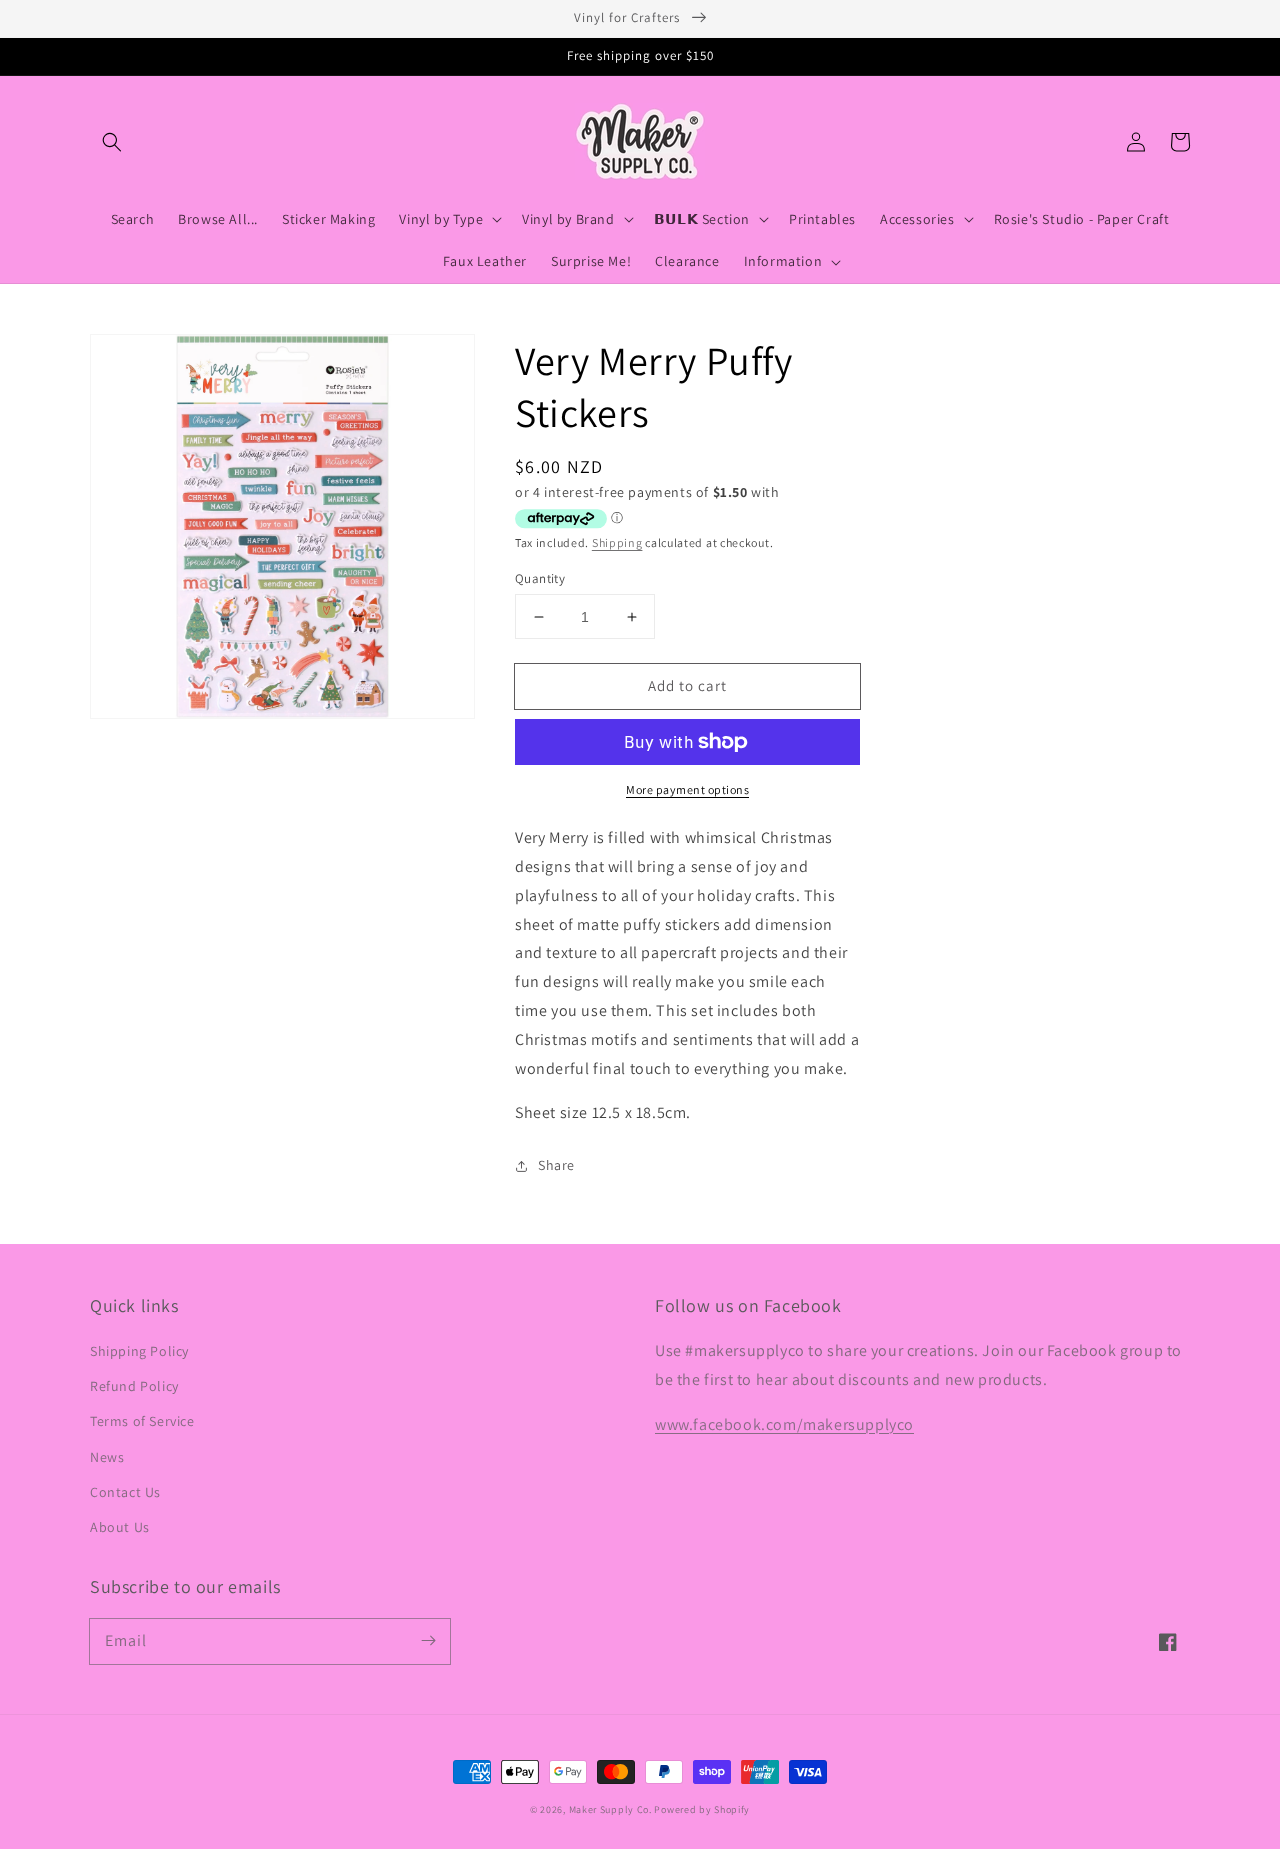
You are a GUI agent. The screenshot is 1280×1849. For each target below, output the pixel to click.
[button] (112, 142)
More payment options (687, 789)
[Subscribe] (428, 1641)
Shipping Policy (139, 1351)
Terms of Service (142, 1421)
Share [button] (556, 1165)
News (107, 1457)
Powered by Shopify (702, 1809)
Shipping (617, 542)
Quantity (540, 578)
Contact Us (125, 1492)
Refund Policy (134, 1386)
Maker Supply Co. (610, 1809)
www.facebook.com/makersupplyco (784, 1424)
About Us (120, 1527)
